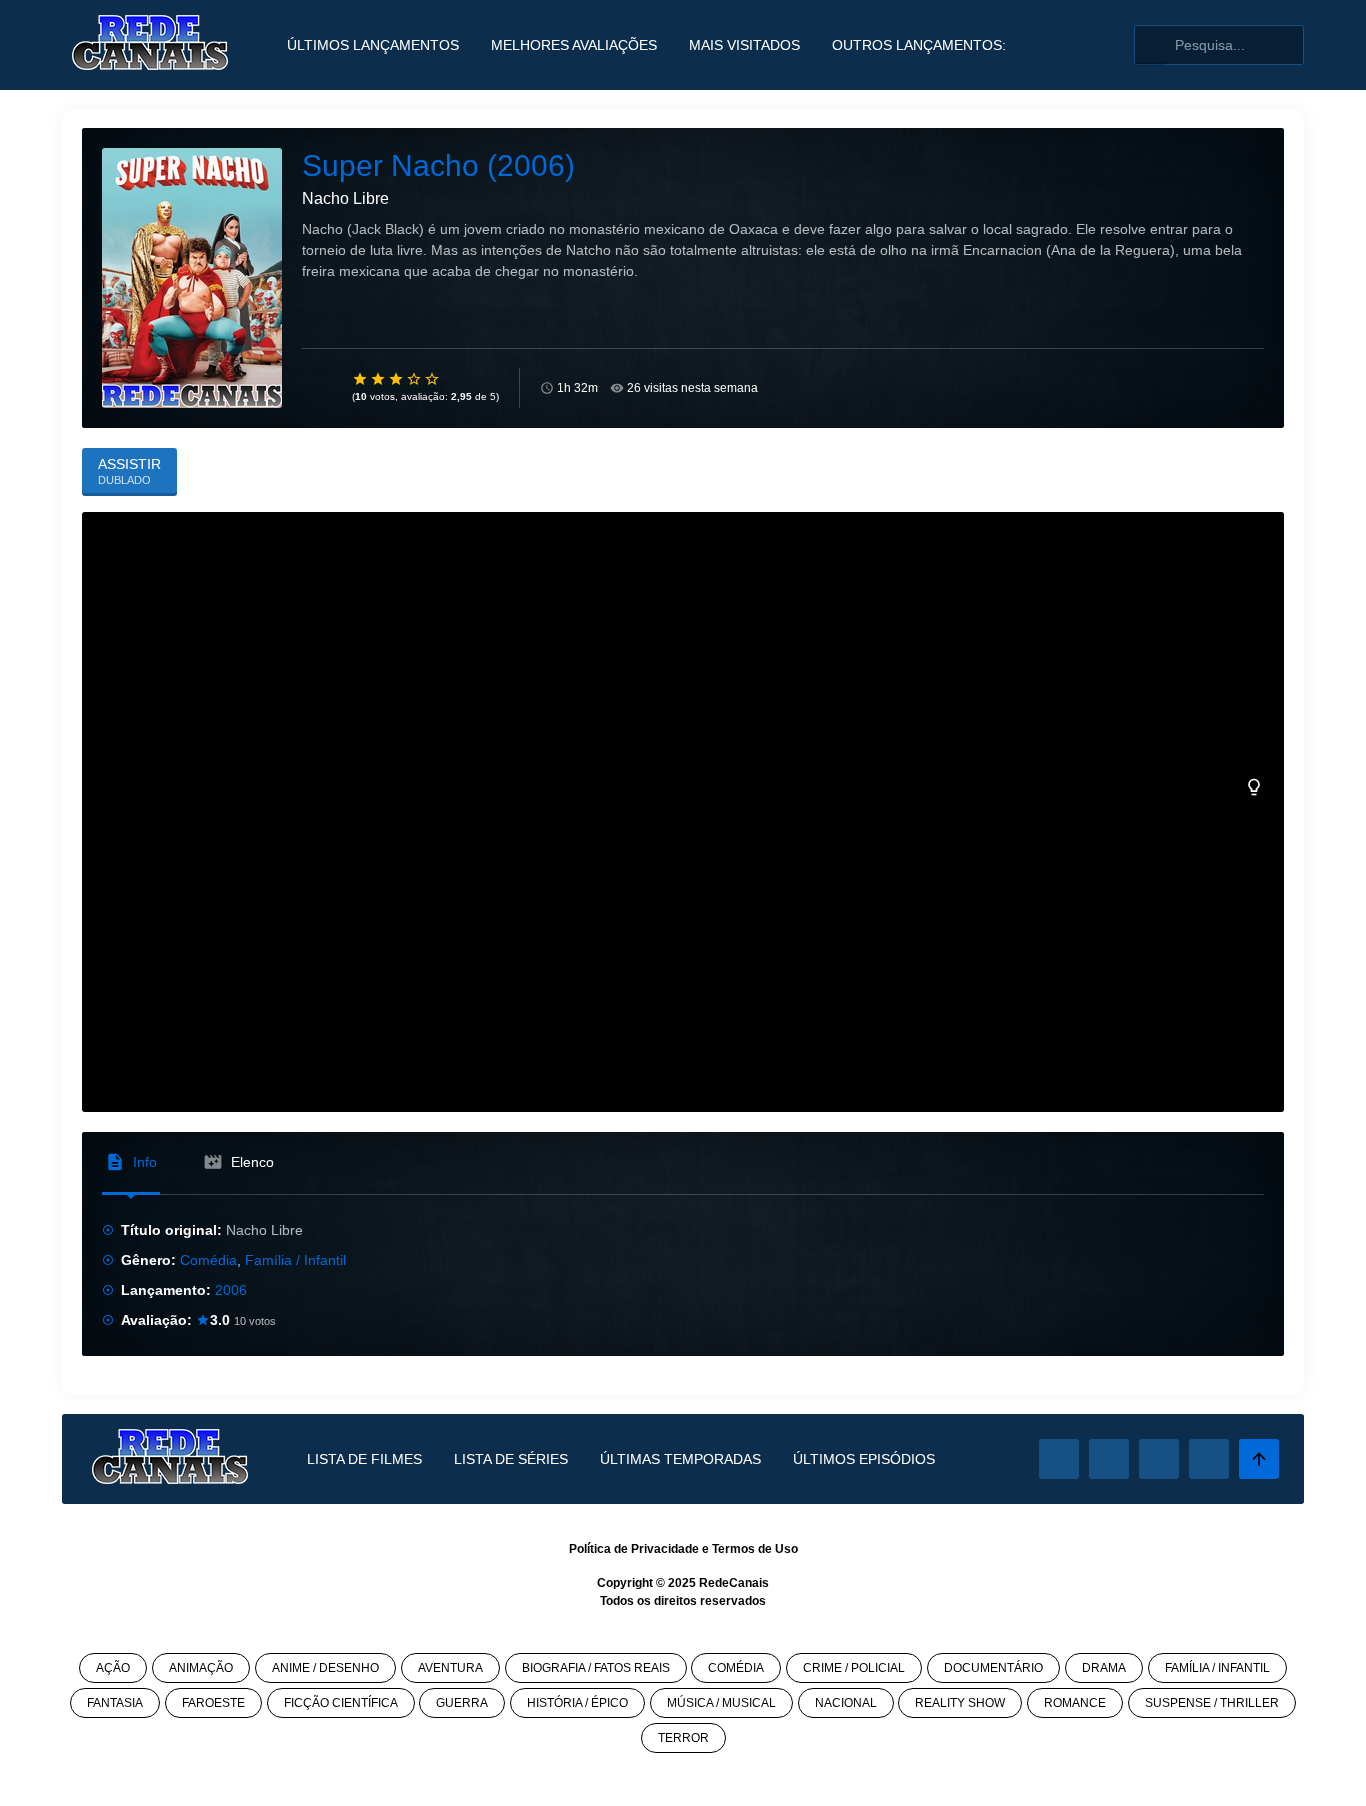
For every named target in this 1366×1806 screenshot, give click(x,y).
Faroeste (213, 1703)
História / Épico (577, 1703)
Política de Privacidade (634, 1549)
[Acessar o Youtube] (1209, 1459)
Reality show (960, 1703)
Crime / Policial (854, 1668)
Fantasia (115, 1703)
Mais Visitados (744, 45)
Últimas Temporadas (680, 1459)
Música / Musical (721, 1703)
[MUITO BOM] (415, 379)
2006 (231, 1290)
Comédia (208, 1260)
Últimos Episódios (864, 1459)
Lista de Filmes (364, 1459)
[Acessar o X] (1109, 1459)
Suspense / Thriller (1212, 1703)
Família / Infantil (295, 1260)
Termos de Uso (755, 1549)
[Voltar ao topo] (1259, 1459)
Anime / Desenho (325, 1668)
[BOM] (397, 379)
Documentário (993, 1668)
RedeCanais (734, 1583)
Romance (1075, 1703)
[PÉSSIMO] (361, 379)
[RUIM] (379, 379)
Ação (113, 1668)
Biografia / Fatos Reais (596, 1668)
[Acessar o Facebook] (1059, 1459)
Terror (683, 1738)
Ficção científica (341, 1703)
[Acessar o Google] (1159, 1459)
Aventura (450, 1668)
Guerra (462, 1703)
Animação (201, 1668)
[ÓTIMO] (433, 379)
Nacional (846, 1703)
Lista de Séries (511, 1459)
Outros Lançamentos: (919, 45)
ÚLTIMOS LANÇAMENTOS (373, 45)
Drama (1104, 1668)
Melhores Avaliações (574, 45)
